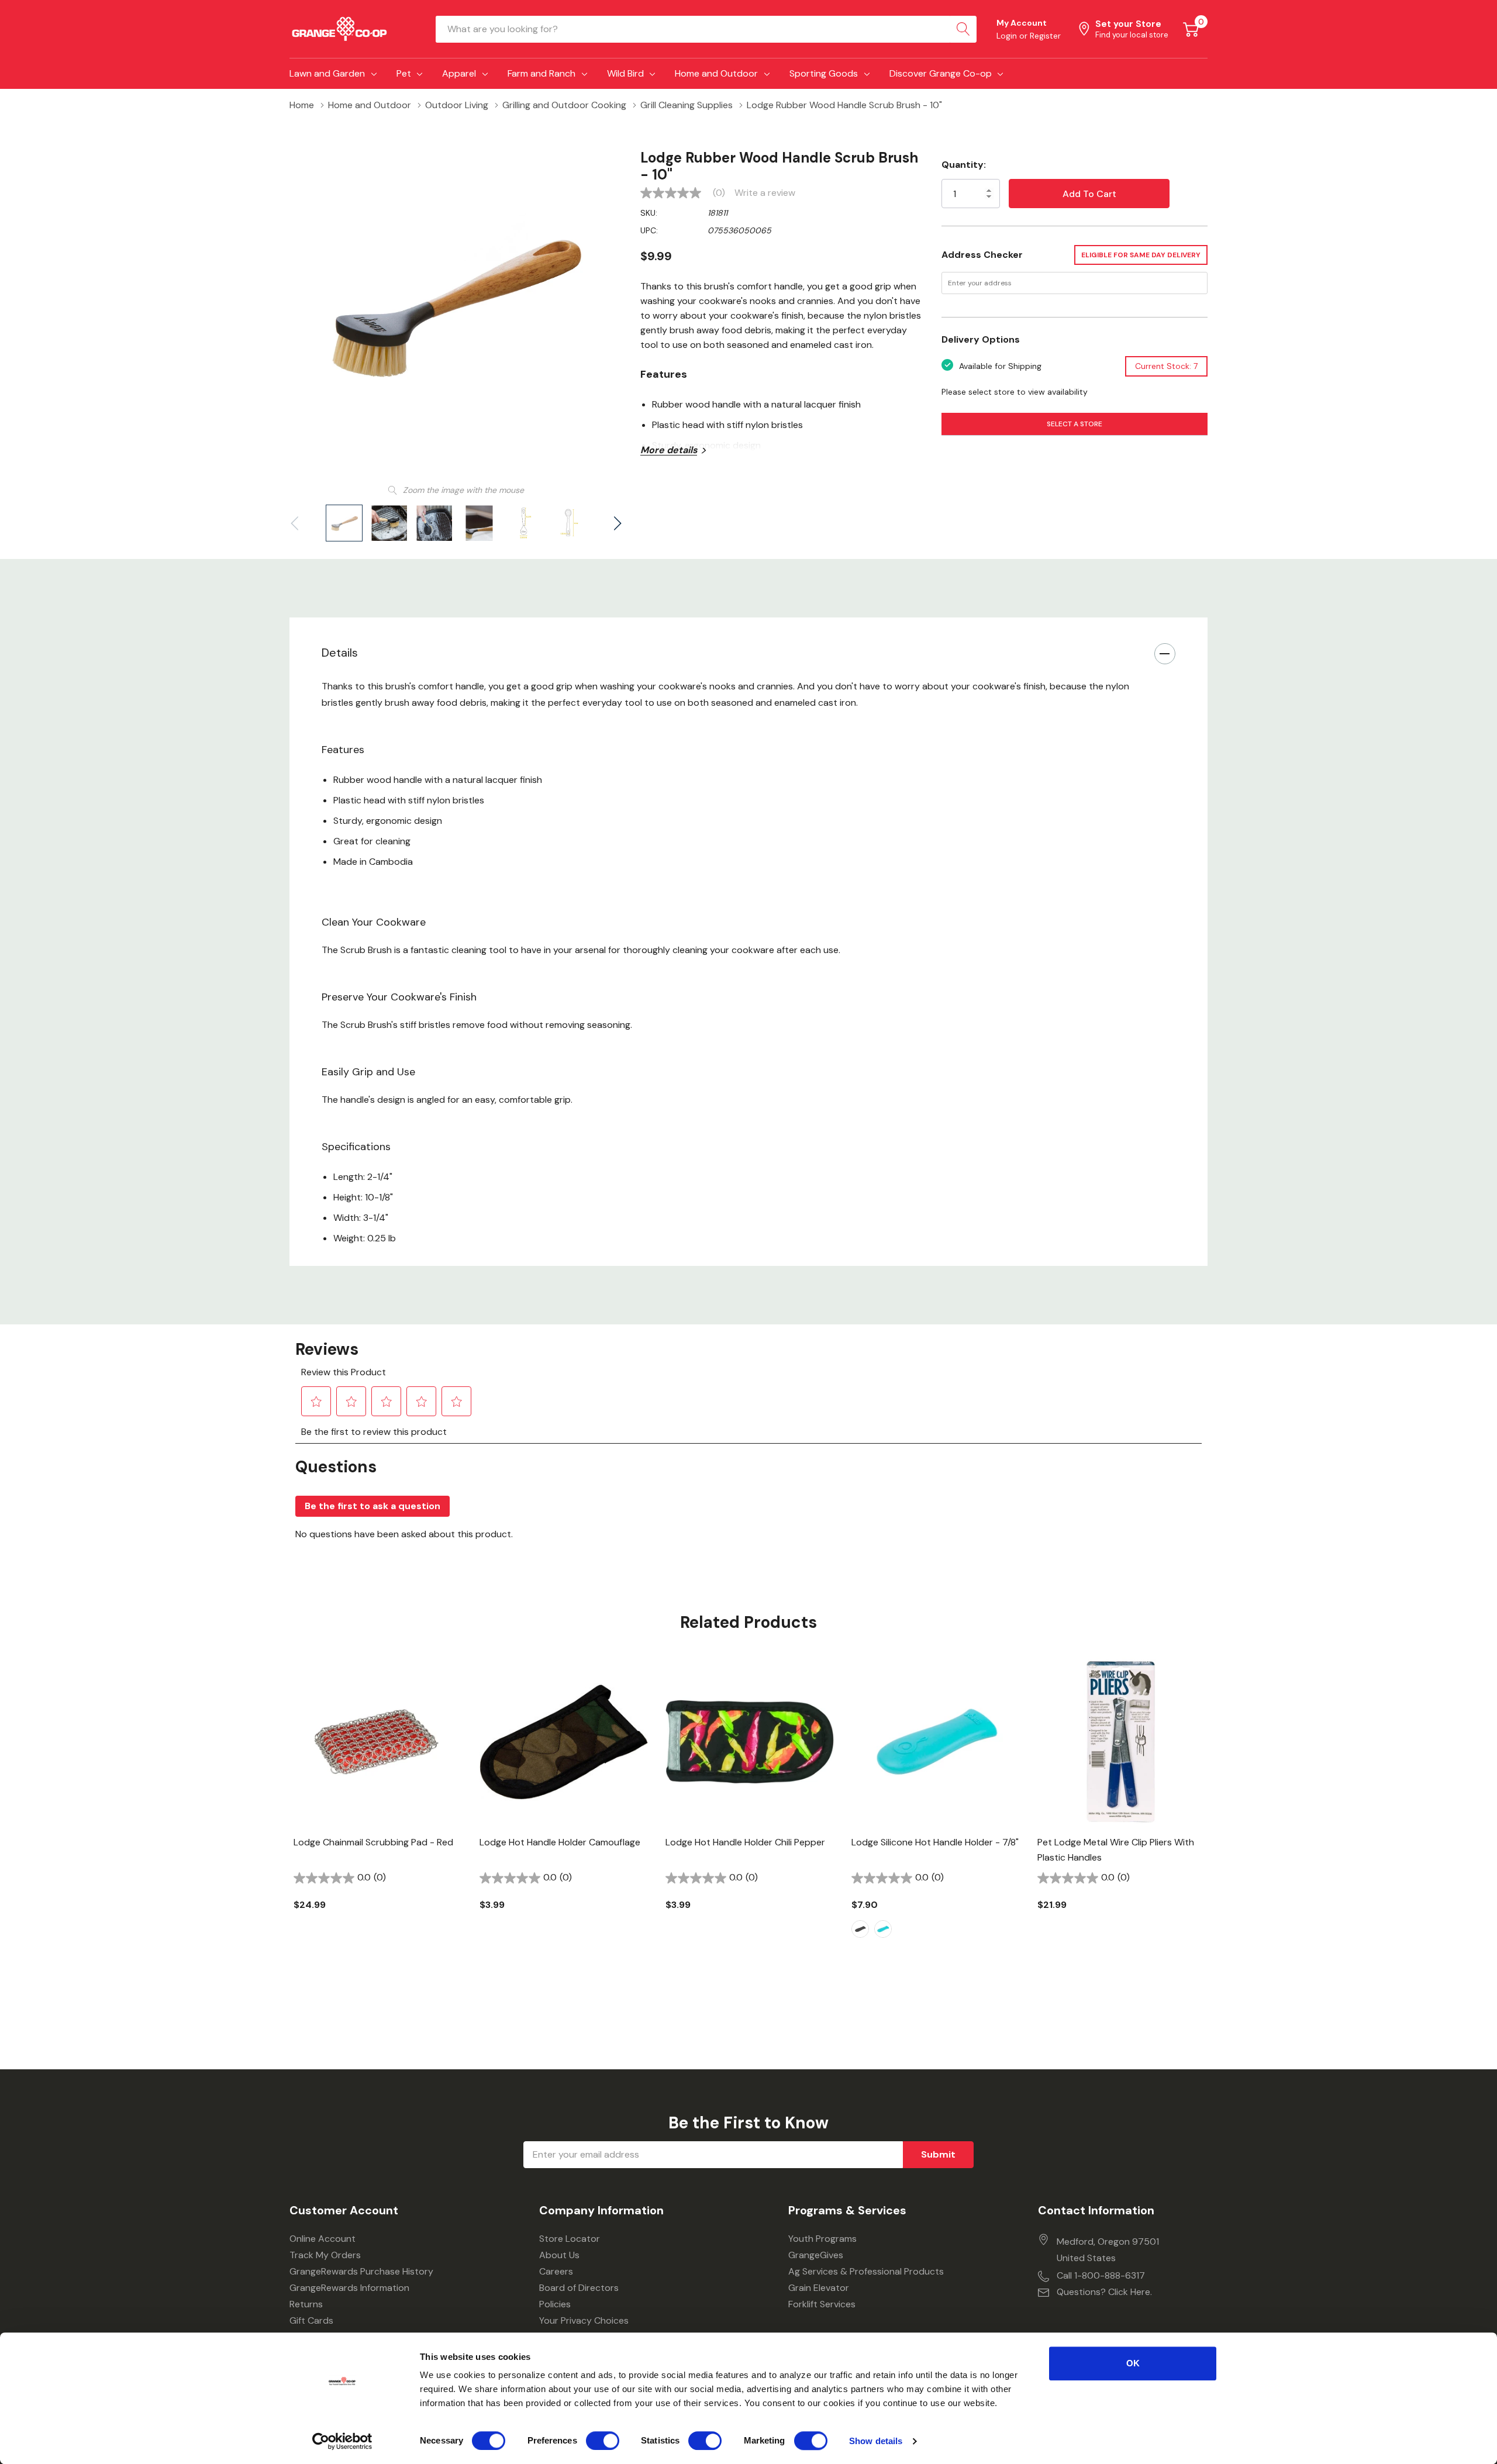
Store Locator (570, 2239)
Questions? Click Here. (1104, 2292)
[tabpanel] (378, 1804)
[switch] (603, 2441)
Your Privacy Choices (584, 2320)
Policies (555, 2304)
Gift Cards (311, 2320)
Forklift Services (822, 2304)
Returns (306, 2304)
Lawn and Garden (327, 73)
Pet (404, 73)
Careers (556, 2271)
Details (340, 653)
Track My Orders (325, 2255)
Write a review (765, 193)
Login (1008, 36)
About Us (559, 2255)
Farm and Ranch (541, 73)
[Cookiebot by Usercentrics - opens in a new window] (342, 2441)
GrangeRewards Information (349, 2288)
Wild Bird (625, 73)
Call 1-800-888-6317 (1101, 2275)
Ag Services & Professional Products (866, 2271)
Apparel (459, 73)
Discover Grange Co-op (941, 73)
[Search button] (963, 29)
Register (1045, 36)
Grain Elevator (819, 2288)
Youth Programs (822, 2239)
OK (1133, 2363)
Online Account (322, 2239)
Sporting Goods (824, 73)
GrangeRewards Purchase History (361, 2271)
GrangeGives (816, 2255)
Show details (876, 2441)
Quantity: (964, 165)
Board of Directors (579, 2288)
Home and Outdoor (716, 73)
